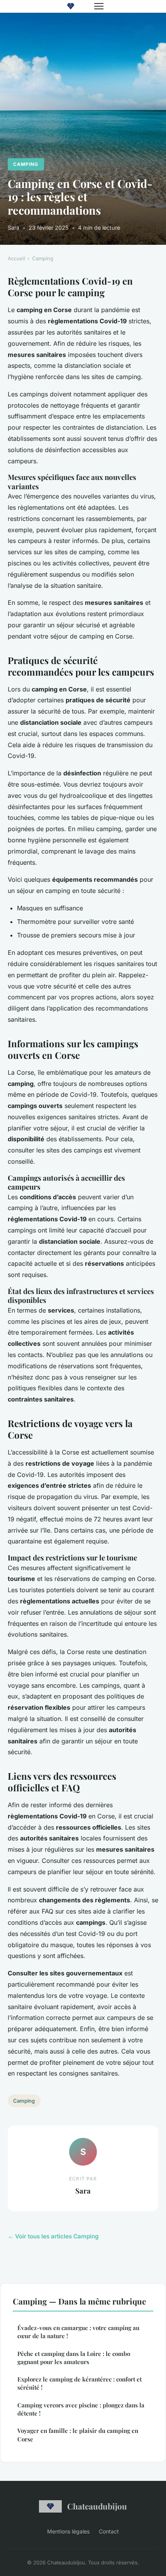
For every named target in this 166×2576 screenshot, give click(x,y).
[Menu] (99, 6)
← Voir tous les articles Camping (53, 2236)
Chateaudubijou (97, 2506)
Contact (109, 2531)
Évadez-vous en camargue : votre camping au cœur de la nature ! (78, 2332)
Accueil (16, 258)
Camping (26, 164)
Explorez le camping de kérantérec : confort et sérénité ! (80, 2383)
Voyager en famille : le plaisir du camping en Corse (78, 2435)
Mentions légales (68, 2531)
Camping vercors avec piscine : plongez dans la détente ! (81, 2409)
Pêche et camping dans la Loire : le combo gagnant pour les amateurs (74, 2358)
